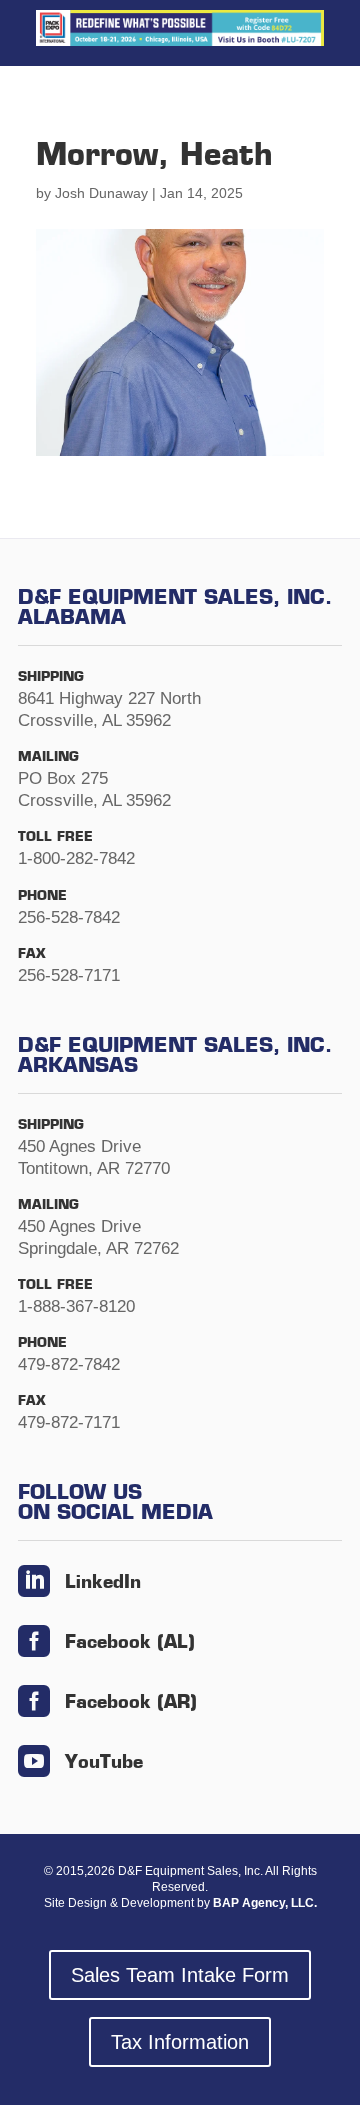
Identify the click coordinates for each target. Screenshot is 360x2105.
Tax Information (180, 2042)
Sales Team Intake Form (180, 1975)
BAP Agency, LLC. (265, 1903)
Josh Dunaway (101, 193)
